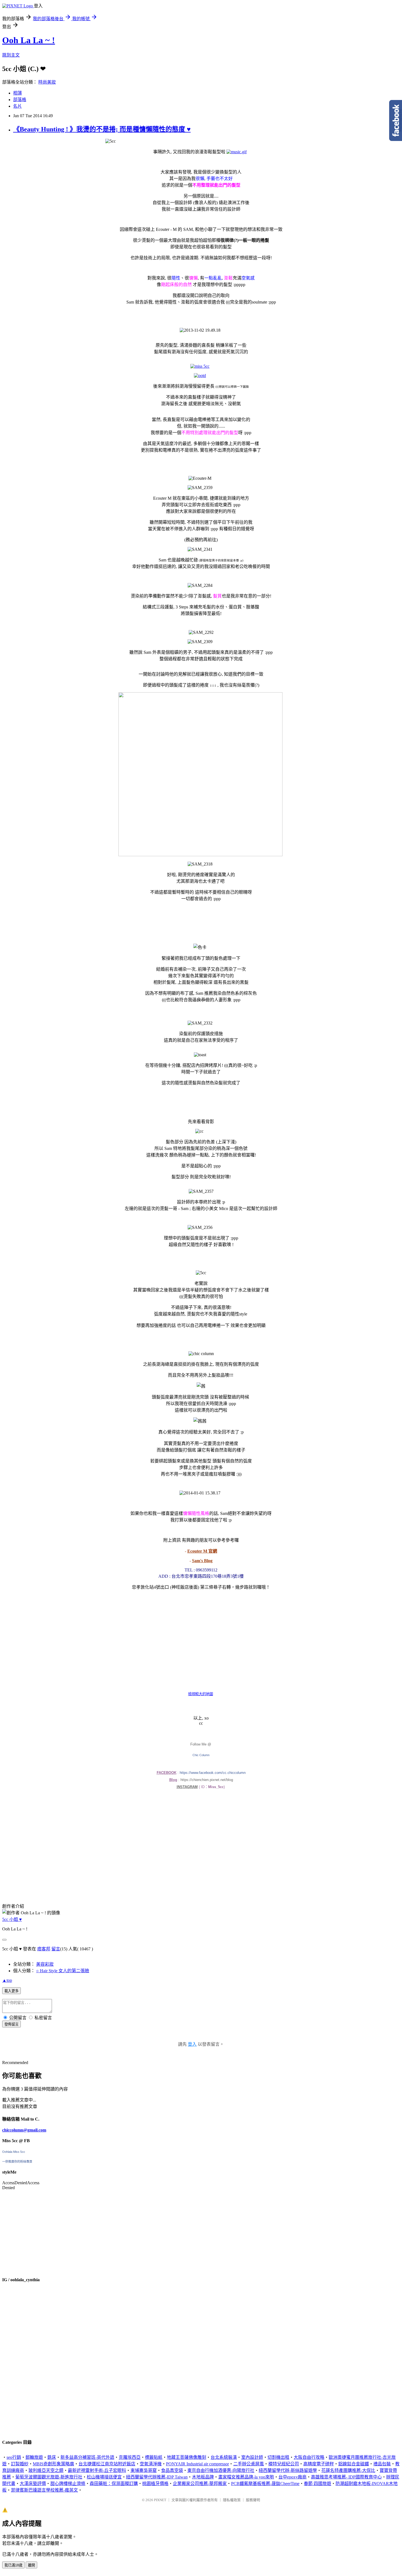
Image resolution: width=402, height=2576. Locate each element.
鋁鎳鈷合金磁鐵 (354, 2464)
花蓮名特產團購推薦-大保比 (348, 2470)
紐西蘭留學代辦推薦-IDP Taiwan (157, 2477)
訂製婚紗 (20, 2464)
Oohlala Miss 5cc (14, 2152)
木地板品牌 (203, 2477)
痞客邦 (44, 1949)
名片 (18, 106)
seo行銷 (14, 2457)
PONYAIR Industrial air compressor (197, 2464)
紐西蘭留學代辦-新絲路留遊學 (288, 2470)
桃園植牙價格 (155, 2484)
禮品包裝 (382, 2464)
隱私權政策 (232, 2500)
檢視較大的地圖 (201, 1694)
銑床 (52, 2457)
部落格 (20, 100)
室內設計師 (252, 2457)
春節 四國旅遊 (317, 2484)
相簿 (18, 93)
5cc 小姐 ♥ (12, 1919)
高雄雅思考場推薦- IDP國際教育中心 (346, 2477)
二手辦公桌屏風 (249, 2464)
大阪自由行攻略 (309, 2457)
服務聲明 (253, 2500)
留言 (56, 1949)
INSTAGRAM (187, 1787)
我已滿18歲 (13, 2565)
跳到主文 (11, 55)
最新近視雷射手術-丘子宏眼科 (97, 2470)
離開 (31, 2565)
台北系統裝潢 (224, 2457)
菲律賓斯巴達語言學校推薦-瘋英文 (44, 2490)
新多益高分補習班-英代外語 (87, 2457)
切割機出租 (278, 2457)
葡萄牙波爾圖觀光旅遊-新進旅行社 (49, 2477)
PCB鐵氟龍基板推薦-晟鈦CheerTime (265, 2484)
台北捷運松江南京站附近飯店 (107, 2464)
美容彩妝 (45, 1964)
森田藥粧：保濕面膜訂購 (114, 2484)
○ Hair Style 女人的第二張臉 (63, 1971)
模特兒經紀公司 (284, 2464)
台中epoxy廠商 (292, 2477)
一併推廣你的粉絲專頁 (17, 2162)
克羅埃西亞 (130, 2457)
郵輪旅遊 (34, 2457)
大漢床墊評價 (33, 2484)
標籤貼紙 (154, 2457)
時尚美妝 (47, 82)
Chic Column (201, 1755)
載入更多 (11, 1991)
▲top (7, 1980)
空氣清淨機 (151, 2464)
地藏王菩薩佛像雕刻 (187, 2457)
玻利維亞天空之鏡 (46, 2470)
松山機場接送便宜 (104, 2477)
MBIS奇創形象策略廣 (53, 2464)
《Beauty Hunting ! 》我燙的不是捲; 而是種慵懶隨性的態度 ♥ (102, 129)
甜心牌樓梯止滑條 (68, 2484)
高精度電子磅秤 (319, 2464)
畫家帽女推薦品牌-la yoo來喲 (246, 2477)
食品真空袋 (172, 2470)
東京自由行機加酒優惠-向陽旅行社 (221, 2470)
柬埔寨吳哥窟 (144, 2470)
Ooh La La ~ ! (29, 40)
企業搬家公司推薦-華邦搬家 (200, 2484)
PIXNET (160, 2500)
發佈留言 (11, 2024)
